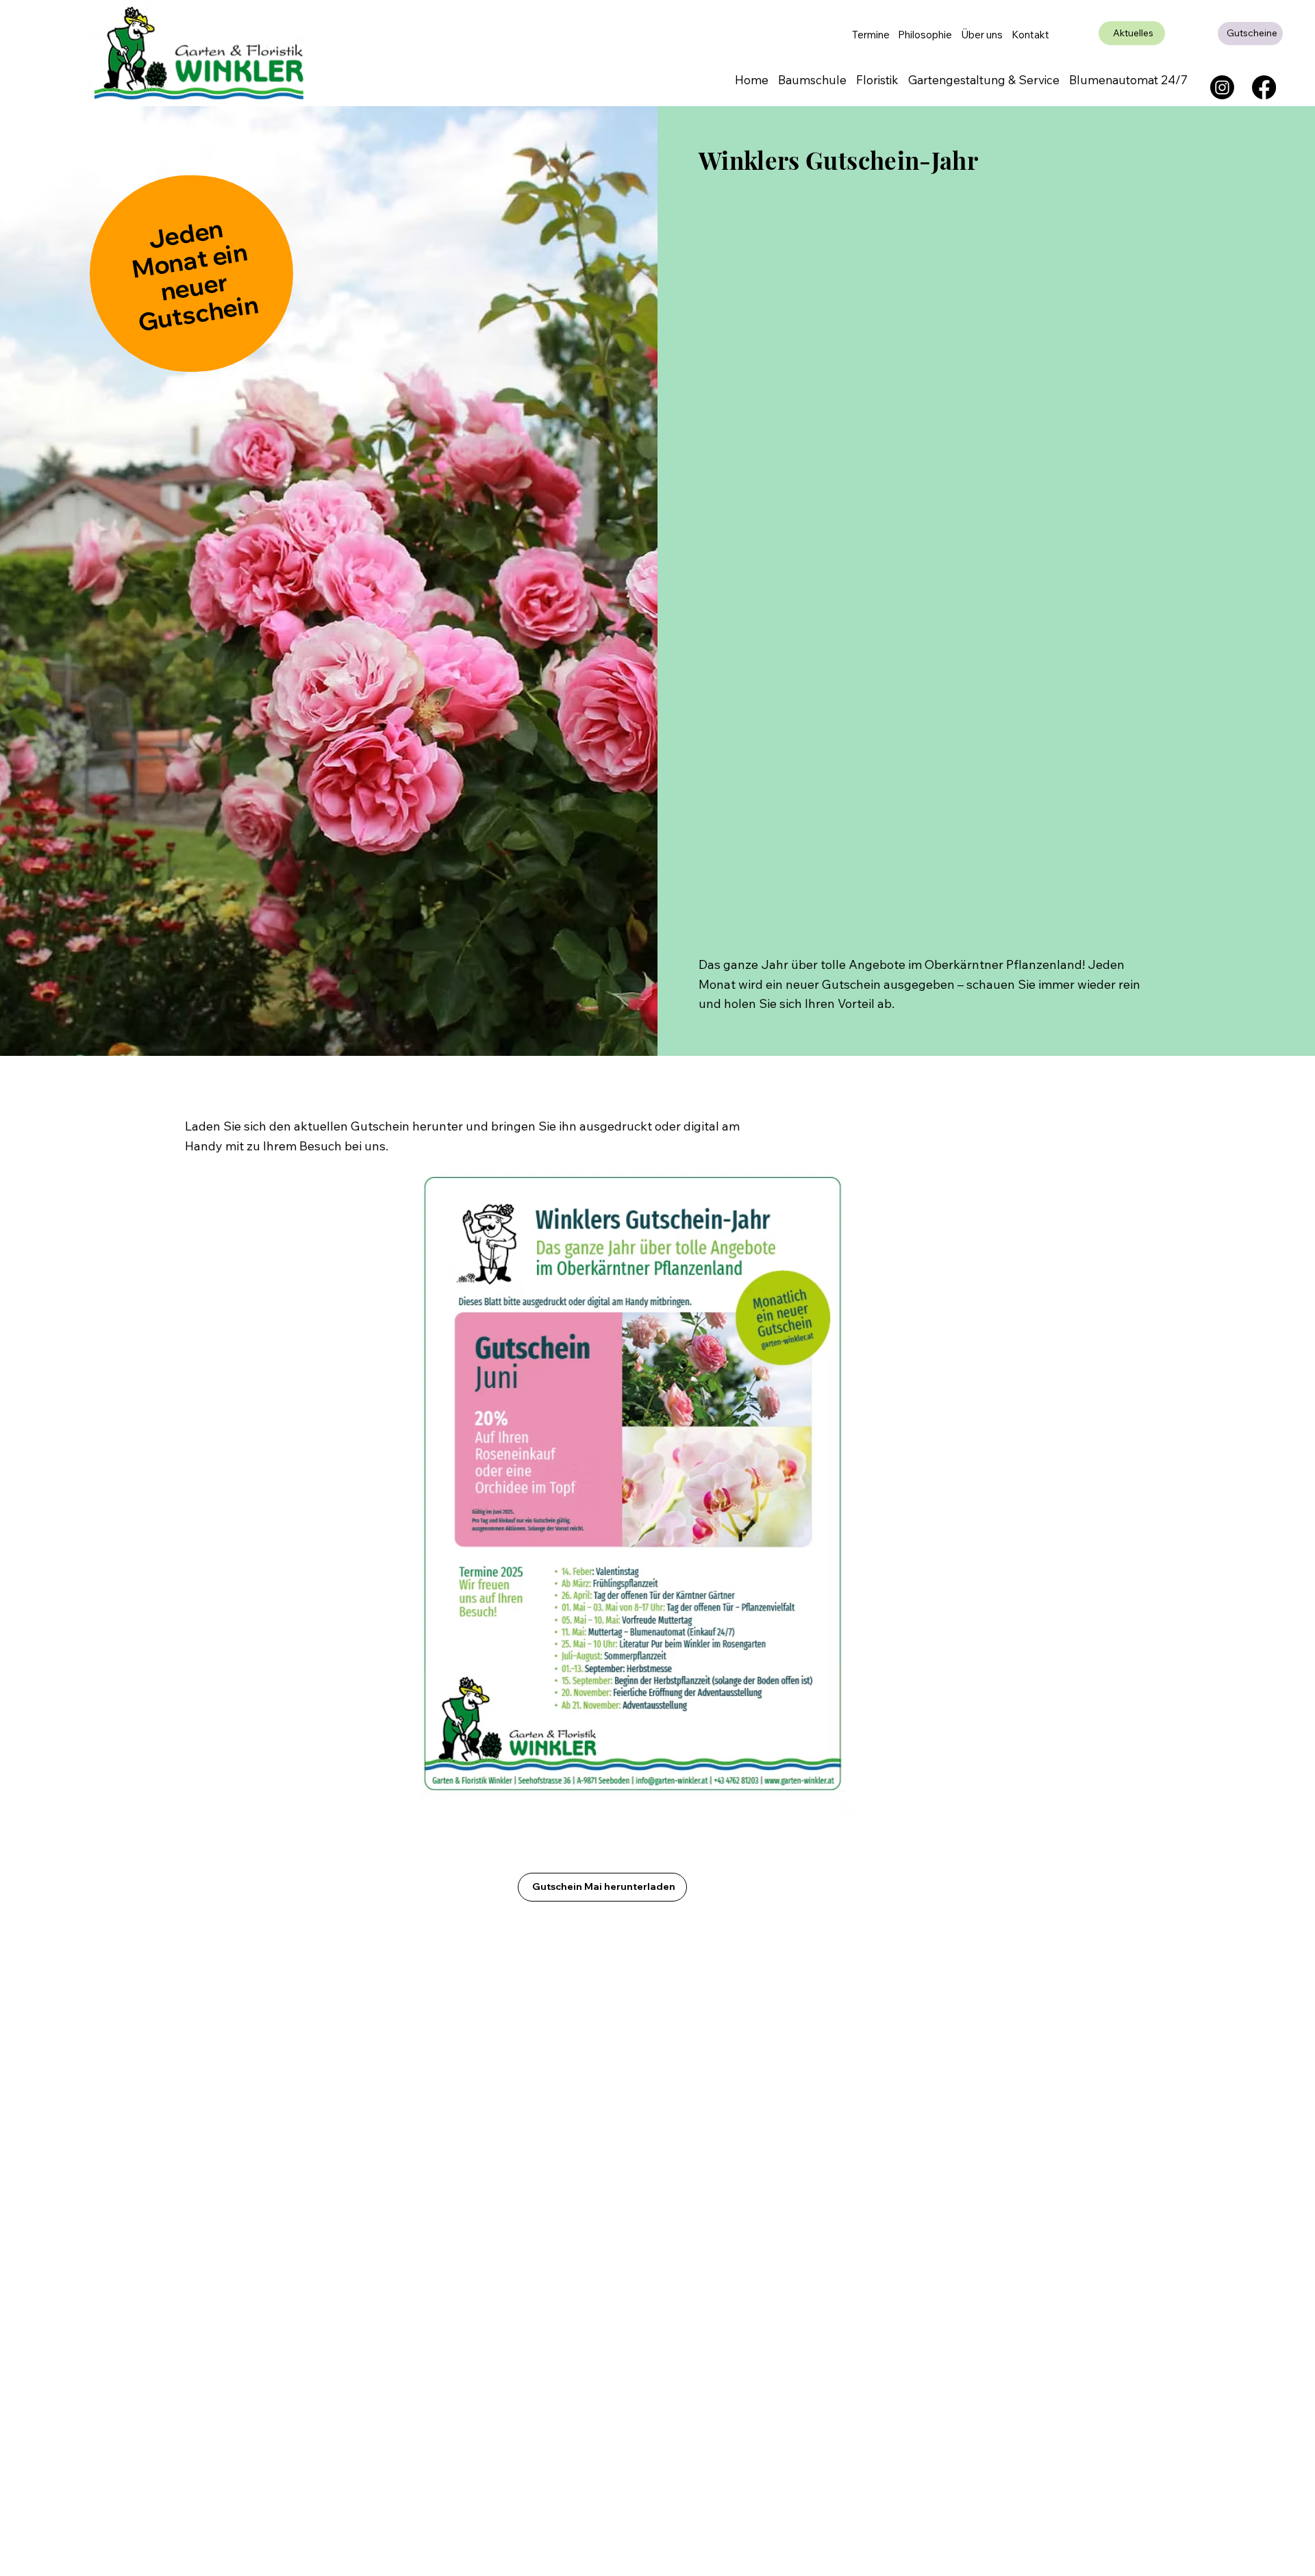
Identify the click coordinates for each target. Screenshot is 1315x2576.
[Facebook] (1264, 87)
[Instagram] (1222, 87)
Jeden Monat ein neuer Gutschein (195, 275)
